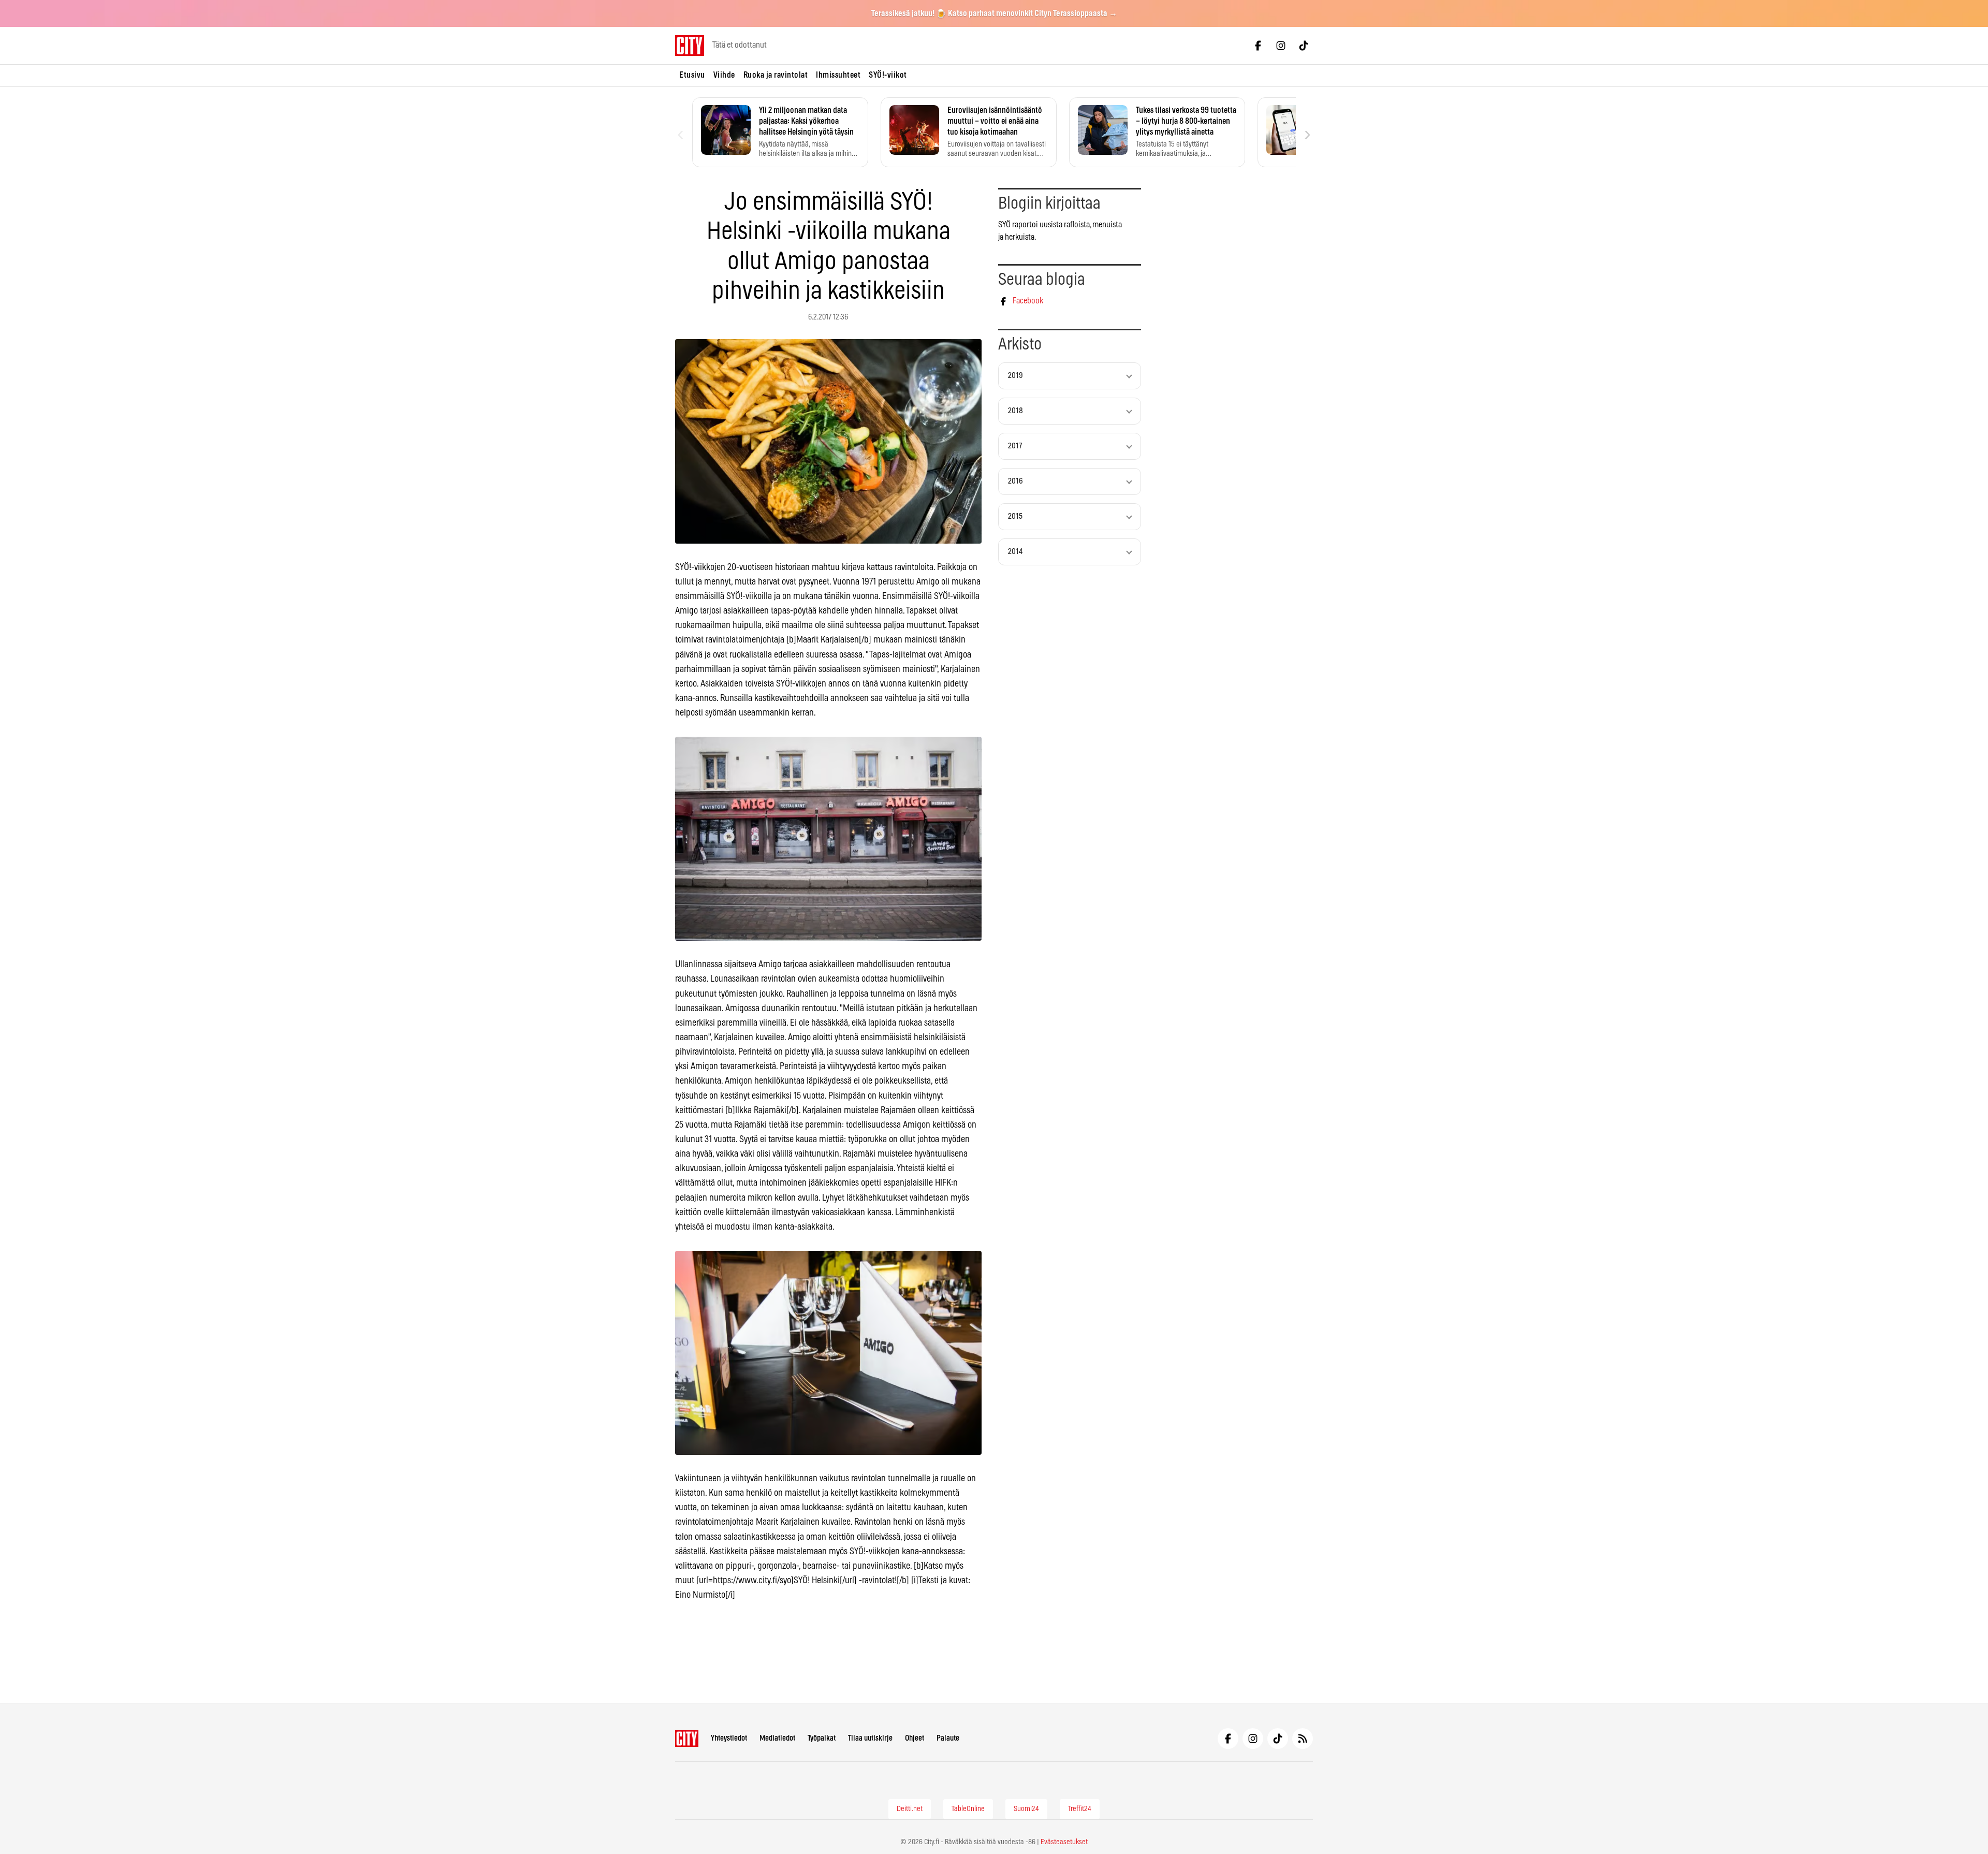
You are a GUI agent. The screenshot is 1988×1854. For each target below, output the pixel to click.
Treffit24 (1080, 1809)
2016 (1015, 481)
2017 (1015, 446)
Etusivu (692, 75)
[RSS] (1303, 1739)
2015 (1015, 516)
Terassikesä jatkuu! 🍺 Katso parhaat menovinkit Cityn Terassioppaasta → (994, 13)
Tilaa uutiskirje (870, 1738)
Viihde (724, 75)
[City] (687, 1739)
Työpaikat (822, 1738)
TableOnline (968, 1809)
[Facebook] (1258, 46)
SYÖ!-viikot (888, 75)
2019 (1015, 376)
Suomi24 (1026, 1809)
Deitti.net (910, 1809)
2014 (1015, 552)
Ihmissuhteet (838, 75)
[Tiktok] (1304, 46)
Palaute (948, 1738)
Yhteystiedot (729, 1738)
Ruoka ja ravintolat (776, 75)
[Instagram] (1281, 46)
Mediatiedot (777, 1738)
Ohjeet (915, 1738)
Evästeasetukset (1064, 1842)
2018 (1015, 411)
